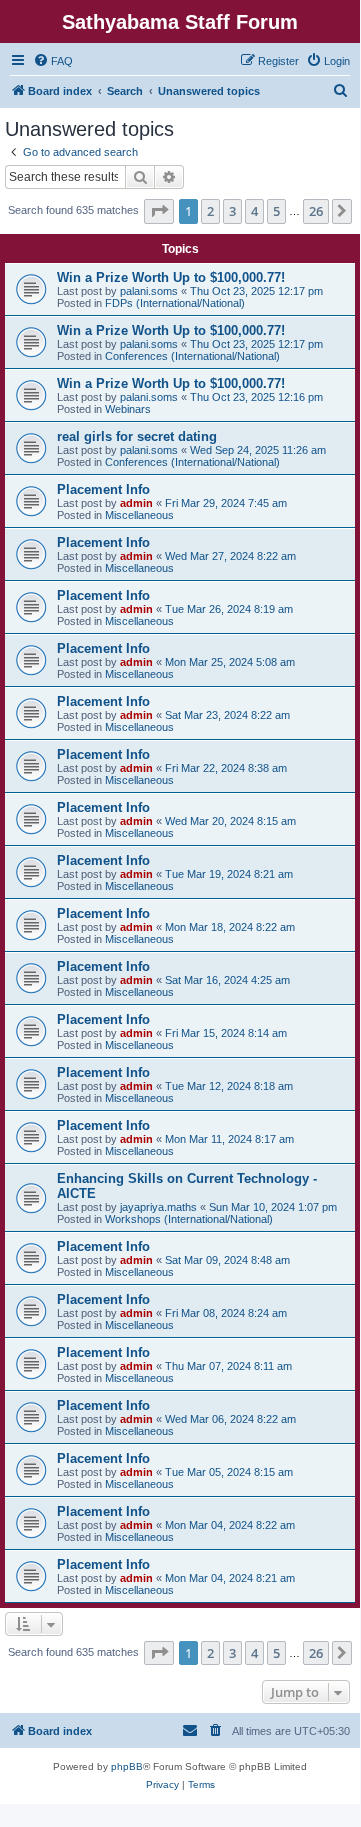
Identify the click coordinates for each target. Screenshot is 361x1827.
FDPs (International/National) (175, 303)
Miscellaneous (139, 515)
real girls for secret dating (137, 436)
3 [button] (232, 211)
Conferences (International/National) (192, 356)
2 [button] (210, 211)
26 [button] (316, 211)
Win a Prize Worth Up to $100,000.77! (171, 277)
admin (136, 503)
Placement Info (103, 489)
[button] (159, 211)
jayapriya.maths (158, 1207)
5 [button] (276, 211)
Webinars (128, 409)
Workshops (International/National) (189, 1219)
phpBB (127, 1766)
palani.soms (149, 291)
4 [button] (254, 211)
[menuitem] (53, 61)
